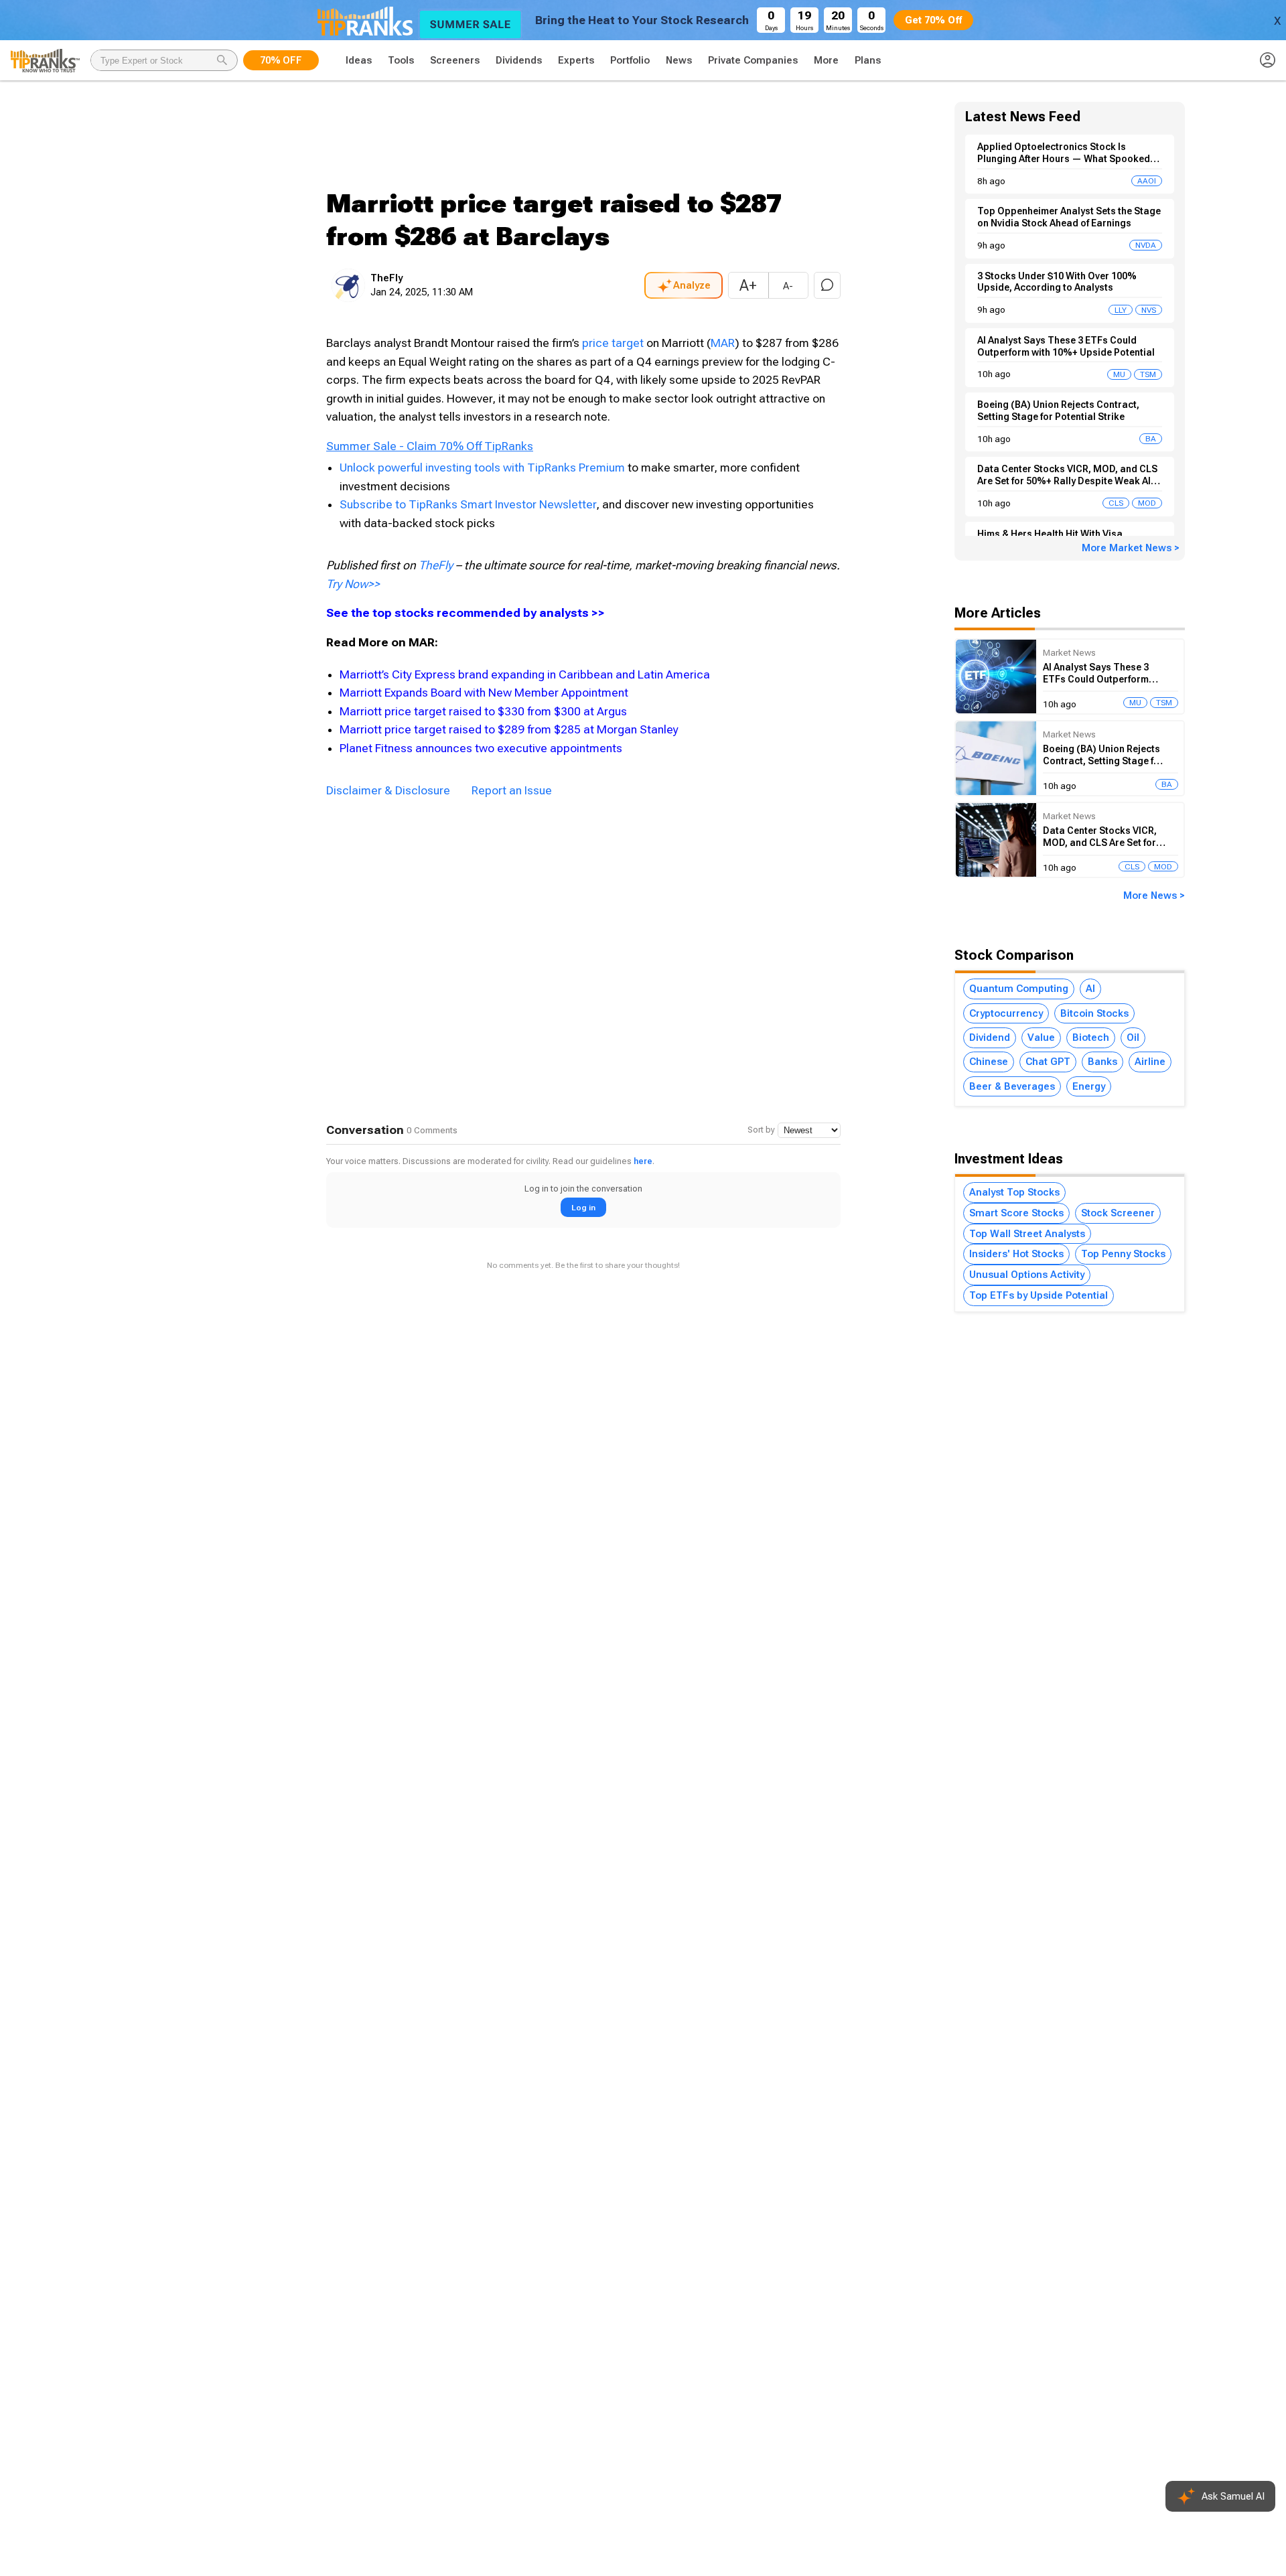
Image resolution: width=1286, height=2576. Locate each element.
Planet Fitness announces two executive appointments (481, 748)
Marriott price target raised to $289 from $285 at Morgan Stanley (509, 729)
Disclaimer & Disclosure (388, 790)
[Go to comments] (827, 285)
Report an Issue (512, 790)
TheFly (436, 565)
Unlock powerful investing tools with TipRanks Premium (484, 468)
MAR (723, 343)
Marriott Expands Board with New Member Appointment (484, 693)
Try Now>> (353, 584)
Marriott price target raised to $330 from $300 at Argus (483, 711)
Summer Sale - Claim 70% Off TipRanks (430, 446)
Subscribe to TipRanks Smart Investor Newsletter (468, 504)
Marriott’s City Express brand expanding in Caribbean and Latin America (525, 674)
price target (613, 343)
